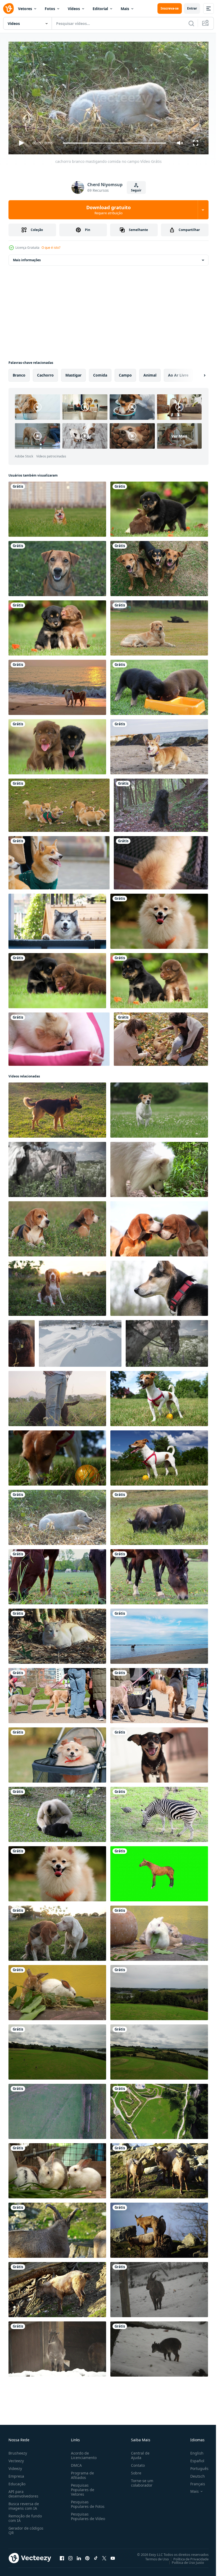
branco (19, 373)
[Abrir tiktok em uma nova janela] (96, 2556)
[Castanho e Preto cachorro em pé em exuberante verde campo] (57, 1108)
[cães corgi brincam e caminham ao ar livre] (59, 803)
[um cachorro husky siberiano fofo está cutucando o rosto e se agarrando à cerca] (57, 919)
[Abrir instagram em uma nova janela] (70, 2556)
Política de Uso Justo (184, 2560)
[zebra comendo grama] (159, 1812)
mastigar (73, 373)
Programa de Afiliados (81, 2473)
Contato (136, 2463)
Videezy (15, 2466)
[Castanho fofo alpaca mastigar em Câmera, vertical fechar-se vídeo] (22, 1341)
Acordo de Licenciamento (83, 2453)
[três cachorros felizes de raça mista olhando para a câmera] (159, 566)
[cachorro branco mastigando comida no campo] (57, 1515)
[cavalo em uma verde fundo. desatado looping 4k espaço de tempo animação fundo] (159, 1872)
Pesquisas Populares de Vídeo (82, 2516)
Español (193, 2458)
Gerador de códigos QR (26, 2528)
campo (125, 373)
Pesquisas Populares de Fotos (87, 2502)
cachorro (45, 373)
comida (100, 373)
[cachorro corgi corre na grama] (57, 507)
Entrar (192, 8)
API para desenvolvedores (23, 2491)
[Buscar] (191, 23)
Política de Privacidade (187, 2557)
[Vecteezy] (8, 8)
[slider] (115, 143)
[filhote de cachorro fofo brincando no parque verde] (159, 507)
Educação (17, 2481)
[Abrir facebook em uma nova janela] (62, 2556)
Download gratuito (108, 210)
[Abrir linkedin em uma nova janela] (79, 2556)
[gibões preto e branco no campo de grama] (57, 1812)
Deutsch (194, 2474)
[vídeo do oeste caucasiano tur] (159, 2169)
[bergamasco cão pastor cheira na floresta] (161, 803)
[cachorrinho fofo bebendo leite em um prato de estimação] (159, 685)
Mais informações (27, 258)
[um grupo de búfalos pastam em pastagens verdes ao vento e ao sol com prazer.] (159, 1515)
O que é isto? (51, 248)
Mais (125, 9)
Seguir (136, 190)
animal (150, 373)
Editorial (100, 9)
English (193, 2451)
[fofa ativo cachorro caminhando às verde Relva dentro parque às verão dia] (159, 1396)
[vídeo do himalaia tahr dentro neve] (159, 2347)
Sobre (134, 2471)
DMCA (75, 2463)
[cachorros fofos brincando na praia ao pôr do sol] (57, 685)
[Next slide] (196, 373)
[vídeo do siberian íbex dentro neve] (159, 2287)
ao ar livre (178, 373)
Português (195, 2466)
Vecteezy (16, 2458)
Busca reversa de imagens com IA (24, 2504)
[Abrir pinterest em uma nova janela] (87, 2556)
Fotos (50, 9)
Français (194, 2481)
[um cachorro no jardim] (57, 566)
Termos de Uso (153, 2557)
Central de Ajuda (138, 2453)
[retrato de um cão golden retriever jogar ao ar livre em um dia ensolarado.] (159, 626)
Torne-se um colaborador (140, 2481)
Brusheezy (18, 2451)
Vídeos (74, 9)
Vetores (25, 9)
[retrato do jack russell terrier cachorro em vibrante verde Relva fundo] (159, 1108)
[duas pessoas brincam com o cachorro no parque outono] (161, 1037)
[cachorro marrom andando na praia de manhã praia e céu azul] (159, 1634)
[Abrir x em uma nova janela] (104, 2556)
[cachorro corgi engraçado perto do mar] (159, 745)
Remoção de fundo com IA (25, 2516)
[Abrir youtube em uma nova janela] (113, 2556)
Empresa (16, 2474)
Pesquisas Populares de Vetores (82, 2487)
